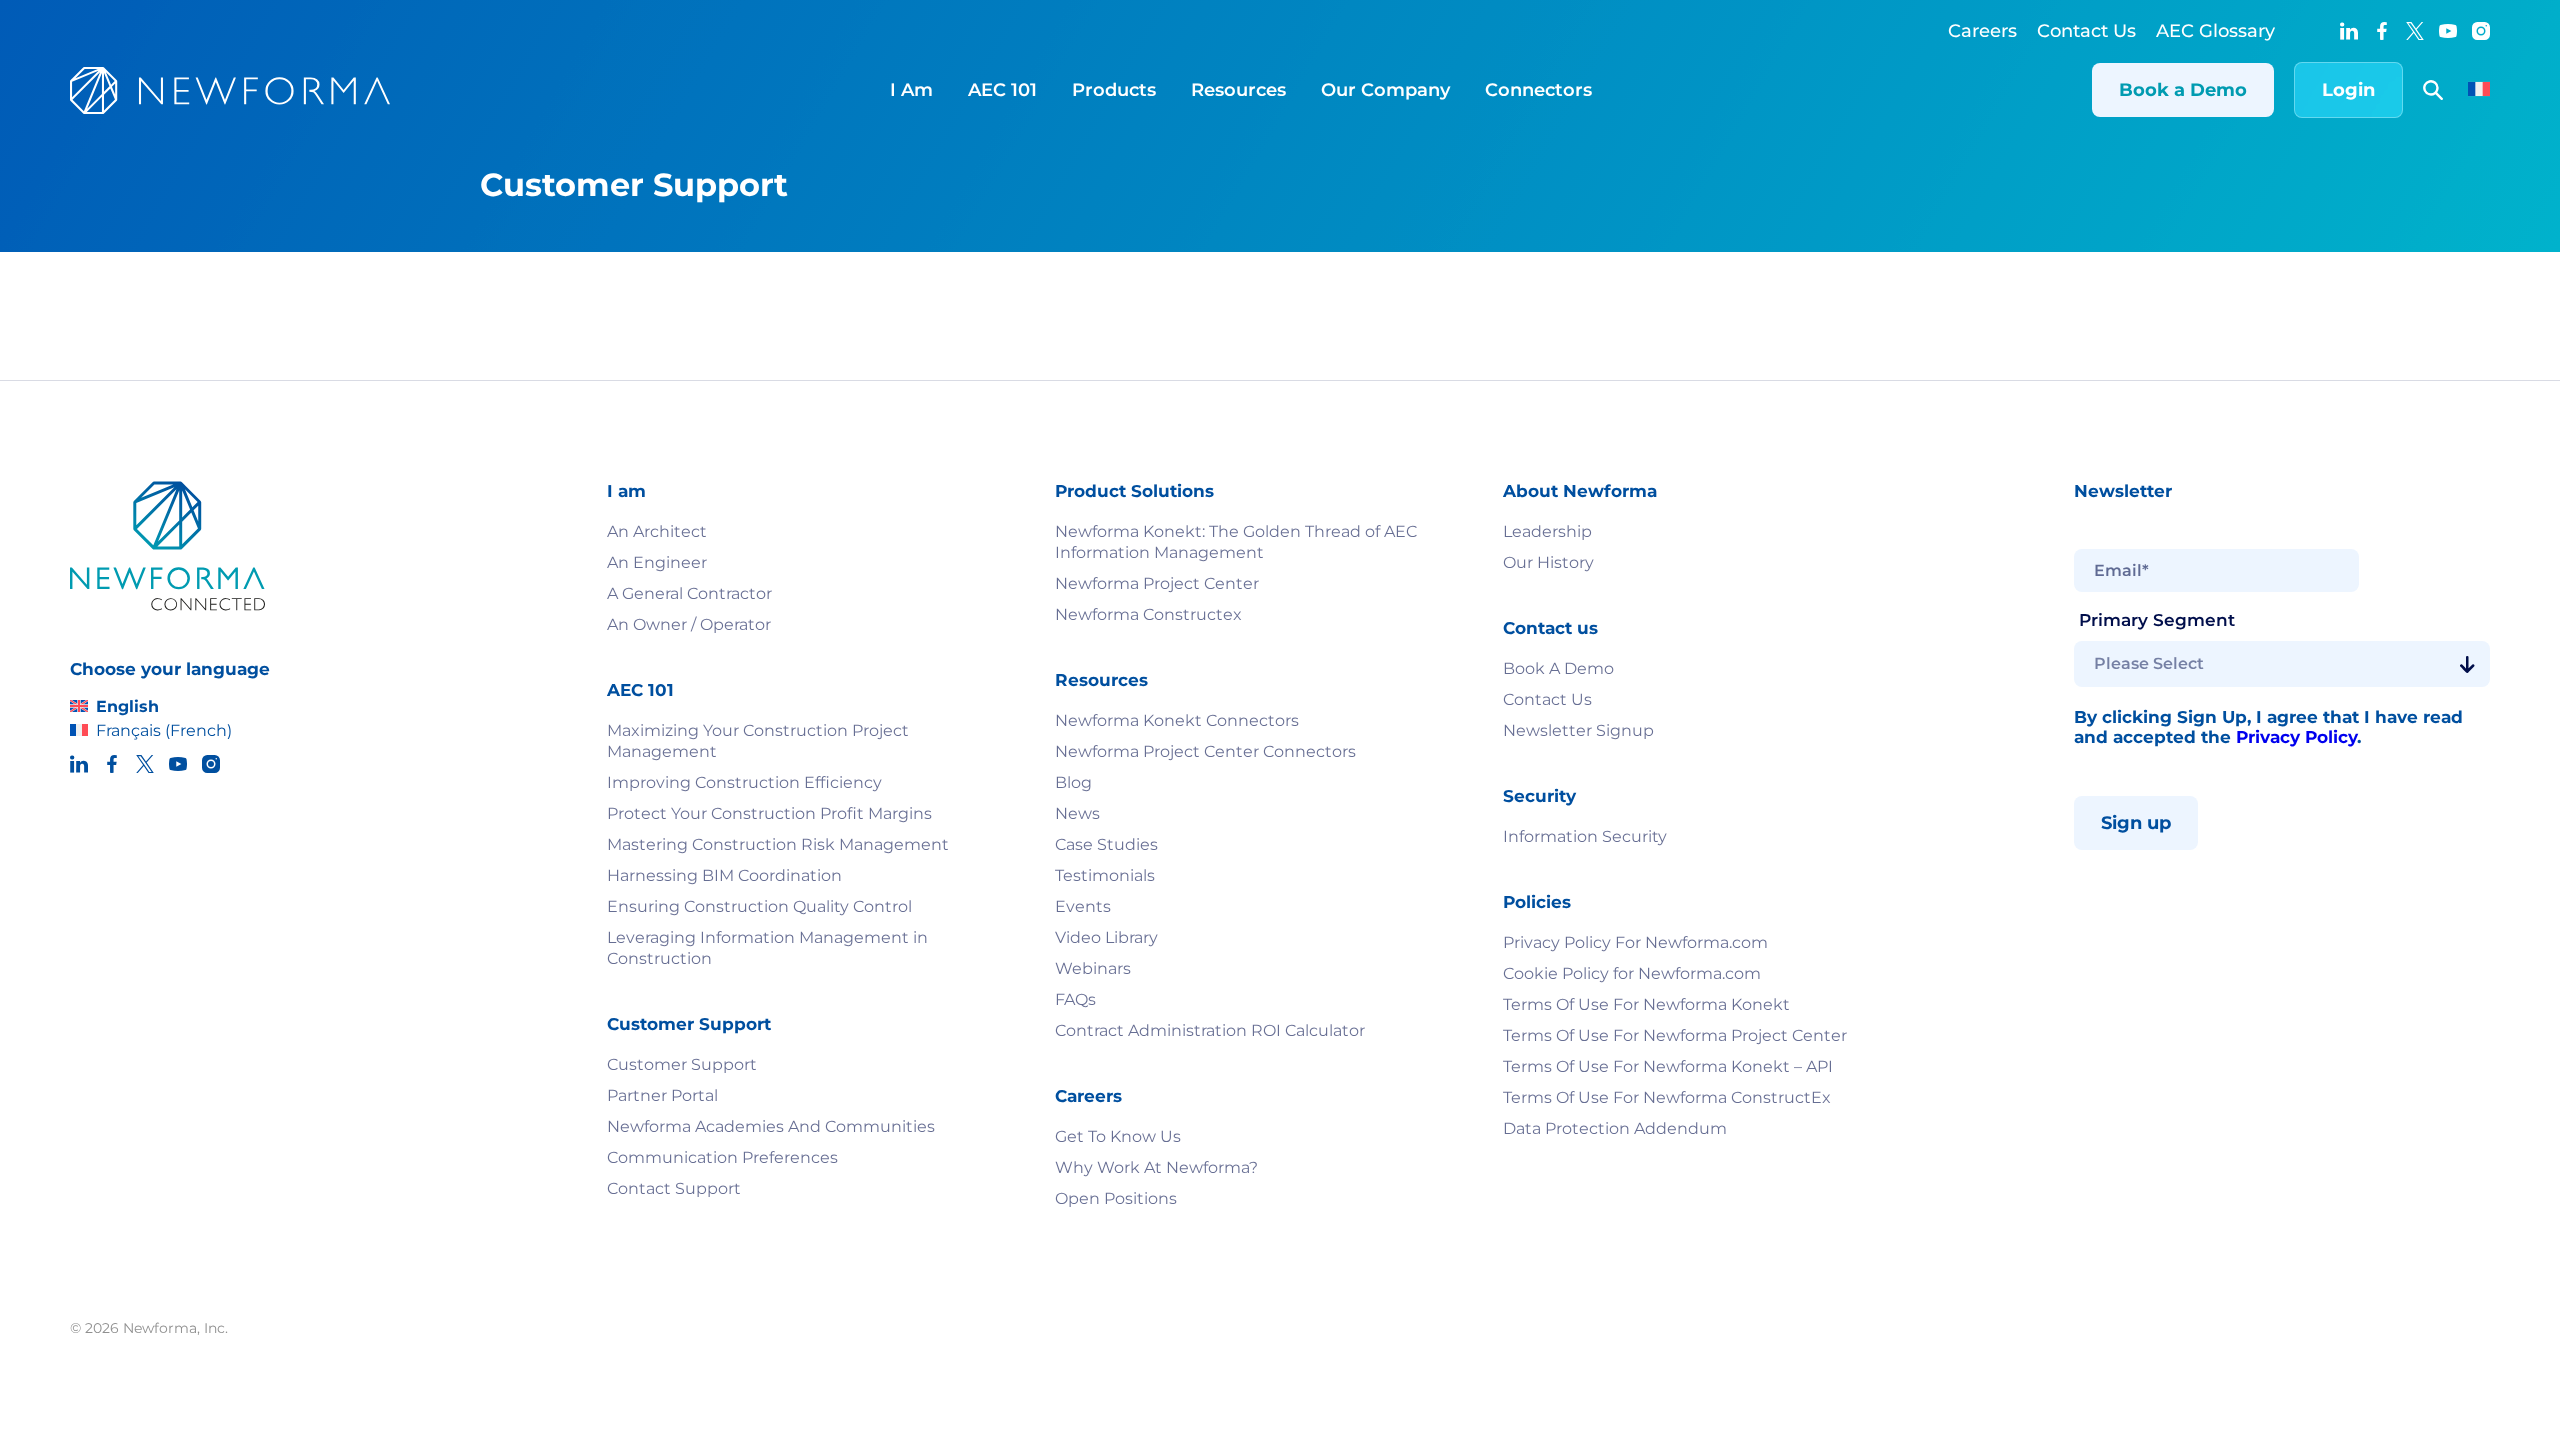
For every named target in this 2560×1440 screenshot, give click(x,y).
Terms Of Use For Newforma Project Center (1675, 1035)
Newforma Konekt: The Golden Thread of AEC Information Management (1236, 542)
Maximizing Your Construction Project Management (758, 741)
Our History (1548, 562)
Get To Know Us (1118, 1136)
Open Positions (1116, 1198)
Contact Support (674, 1188)
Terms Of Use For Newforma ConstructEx (1667, 1097)
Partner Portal (662, 1095)
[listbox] (2282, 664)
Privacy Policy (2296, 737)
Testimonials (1105, 875)
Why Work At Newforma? (1156, 1167)
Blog (1073, 782)
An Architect (657, 531)
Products (1114, 90)
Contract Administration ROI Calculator (1210, 1030)
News (1077, 813)
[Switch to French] (2479, 91)
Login (2348, 90)
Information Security (1585, 836)
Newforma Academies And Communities (771, 1126)
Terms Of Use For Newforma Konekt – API (1668, 1066)
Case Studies (1106, 844)
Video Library (1106, 937)
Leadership (1547, 531)
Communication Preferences (722, 1157)
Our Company (1385, 90)
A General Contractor (689, 593)
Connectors (1538, 90)
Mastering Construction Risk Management (778, 844)
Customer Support (682, 1064)
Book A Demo (1558, 668)
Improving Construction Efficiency (746, 782)
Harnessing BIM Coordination (724, 875)
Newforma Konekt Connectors (1177, 720)
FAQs (1075, 999)
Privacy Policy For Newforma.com (1635, 942)
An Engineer (657, 562)
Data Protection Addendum (1615, 1128)
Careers (1982, 31)
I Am (911, 90)
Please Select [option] (2149, 664)
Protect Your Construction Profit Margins (769, 813)
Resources (1238, 90)
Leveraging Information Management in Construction (767, 948)
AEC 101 (1002, 90)
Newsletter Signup (1578, 730)
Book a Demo (2183, 90)
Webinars (1093, 968)
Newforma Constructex (1148, 614)
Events (1083, 906)
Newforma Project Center (1157, 583)
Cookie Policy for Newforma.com (1632, 973)
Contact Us (2086, 31)
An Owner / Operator (689, 624)
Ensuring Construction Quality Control (759, 906)
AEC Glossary (2215, 31)
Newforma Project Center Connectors (1205, 751)
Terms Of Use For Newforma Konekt (1646, 1004)
